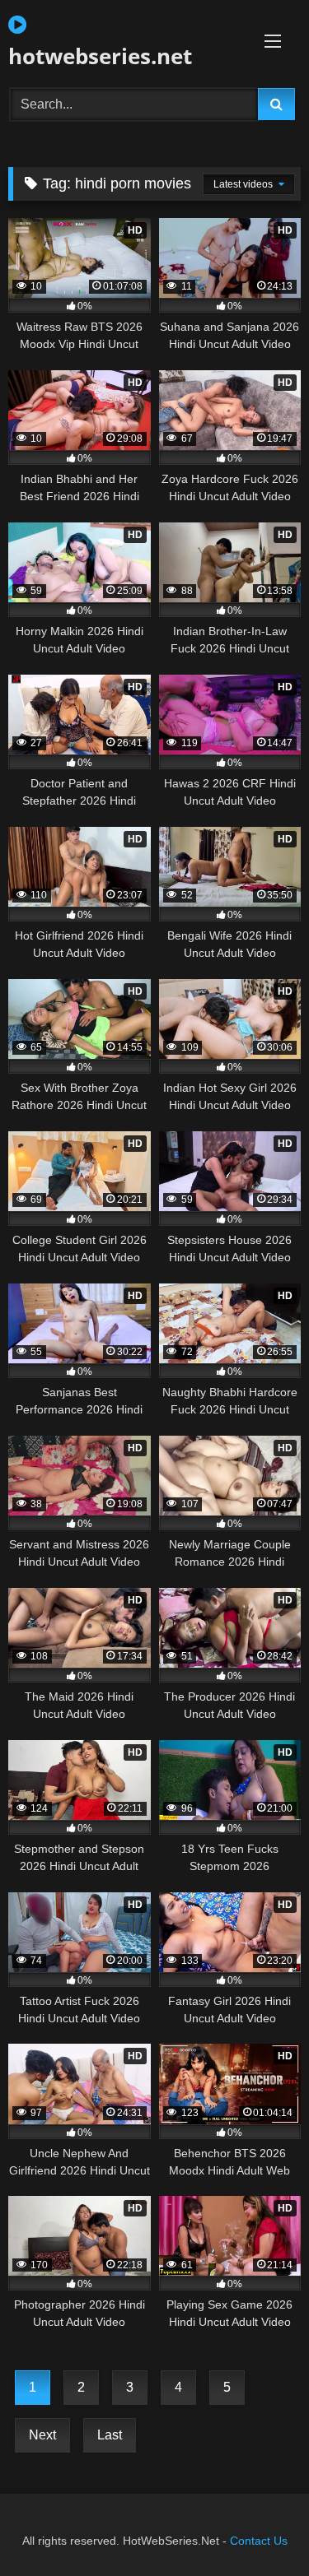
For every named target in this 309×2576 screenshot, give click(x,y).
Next (42, 2435)
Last (110, 2435)
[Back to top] (258, 2527)
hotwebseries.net (100, 56)
